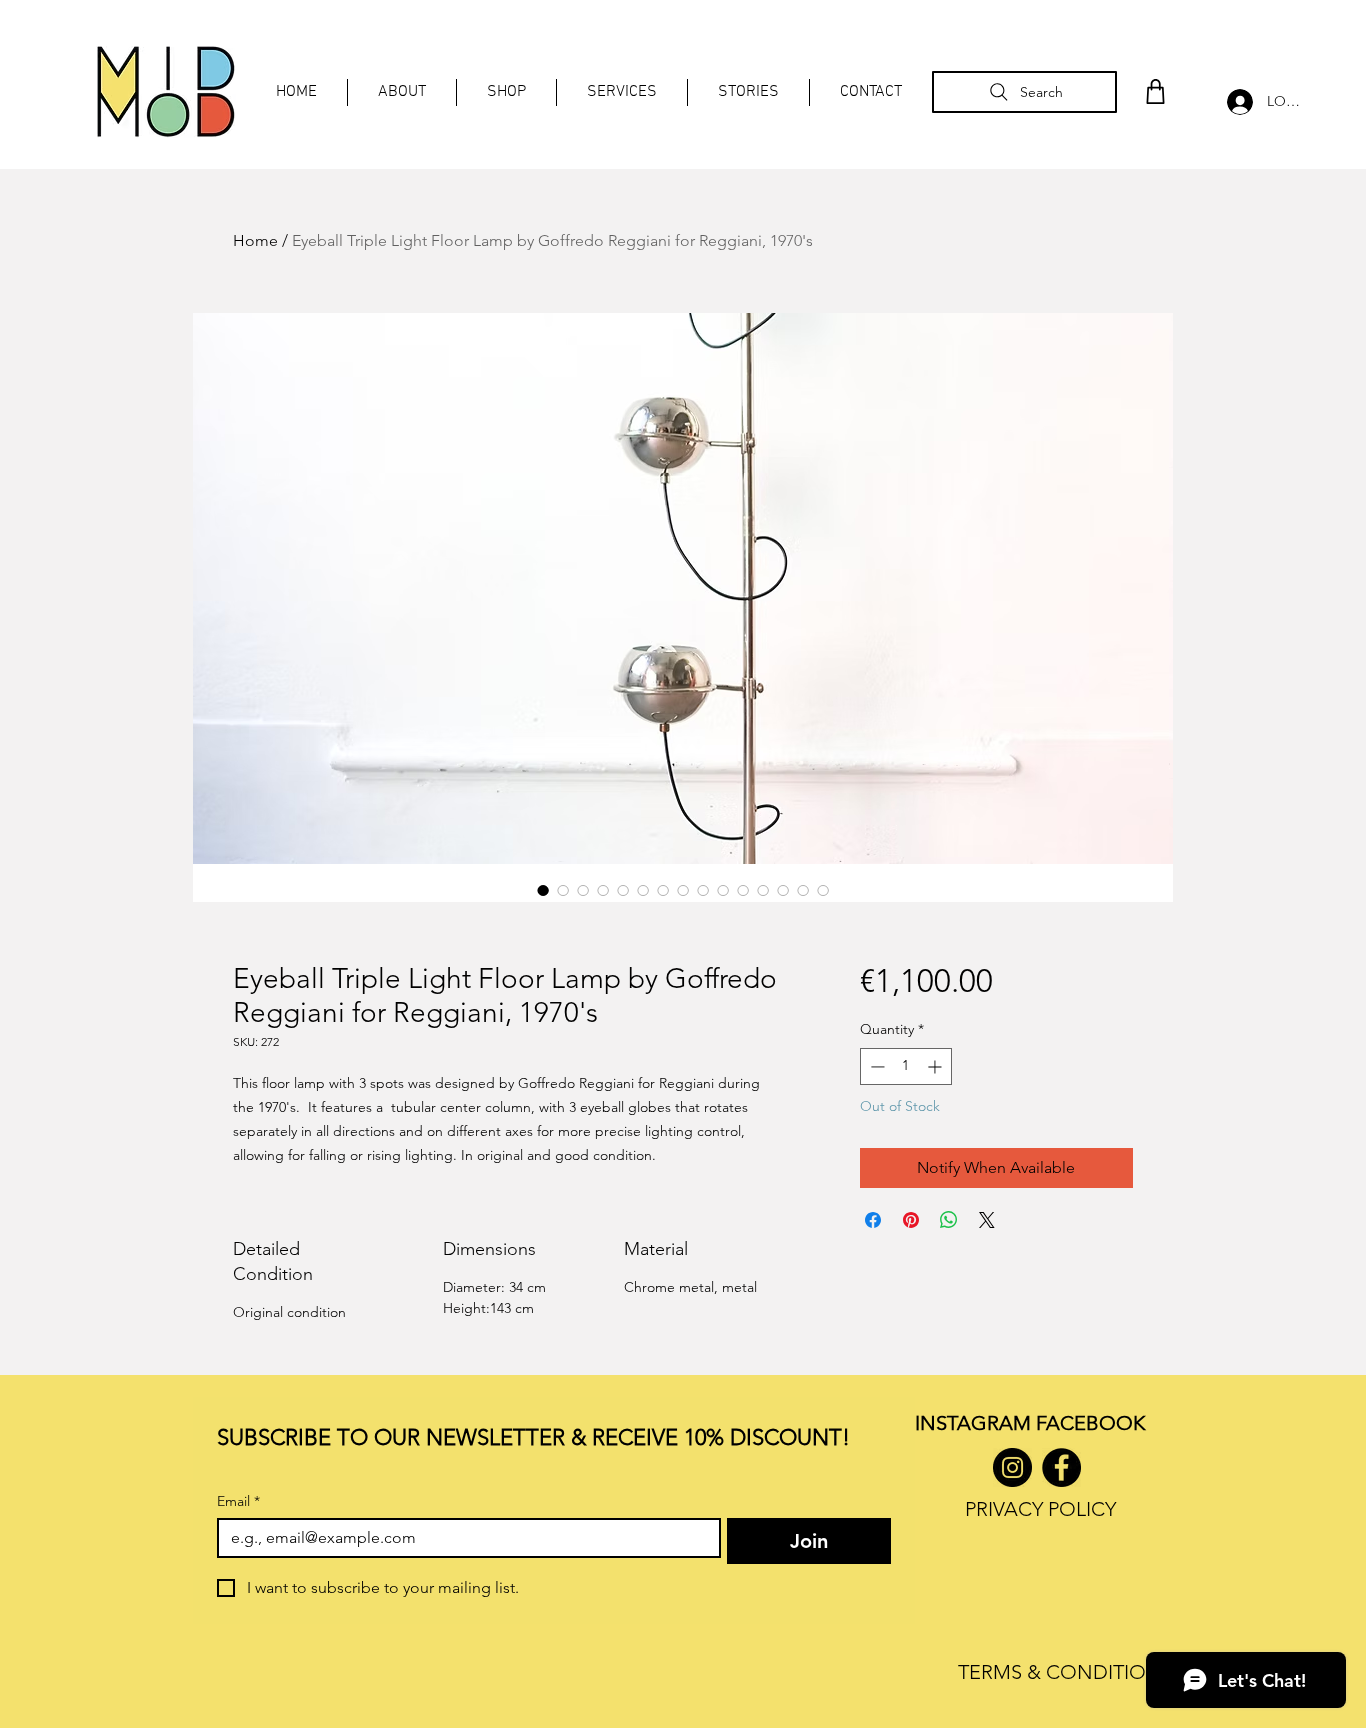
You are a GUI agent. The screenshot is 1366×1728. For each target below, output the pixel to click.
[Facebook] (1061, 1467)
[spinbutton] (906, 1066)
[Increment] (936, 1066)
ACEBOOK (1095, 1423)
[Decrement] (875, 1066)
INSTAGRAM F (980, 1423)
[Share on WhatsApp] (949, 1220)
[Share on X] (987, 1220)
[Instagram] (1012, 1467)
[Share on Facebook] (873, 1220)
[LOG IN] (1235, 102)
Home (255, 240)
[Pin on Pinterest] (911, 1220)
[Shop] (1155, 91)
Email (238, 1501)
